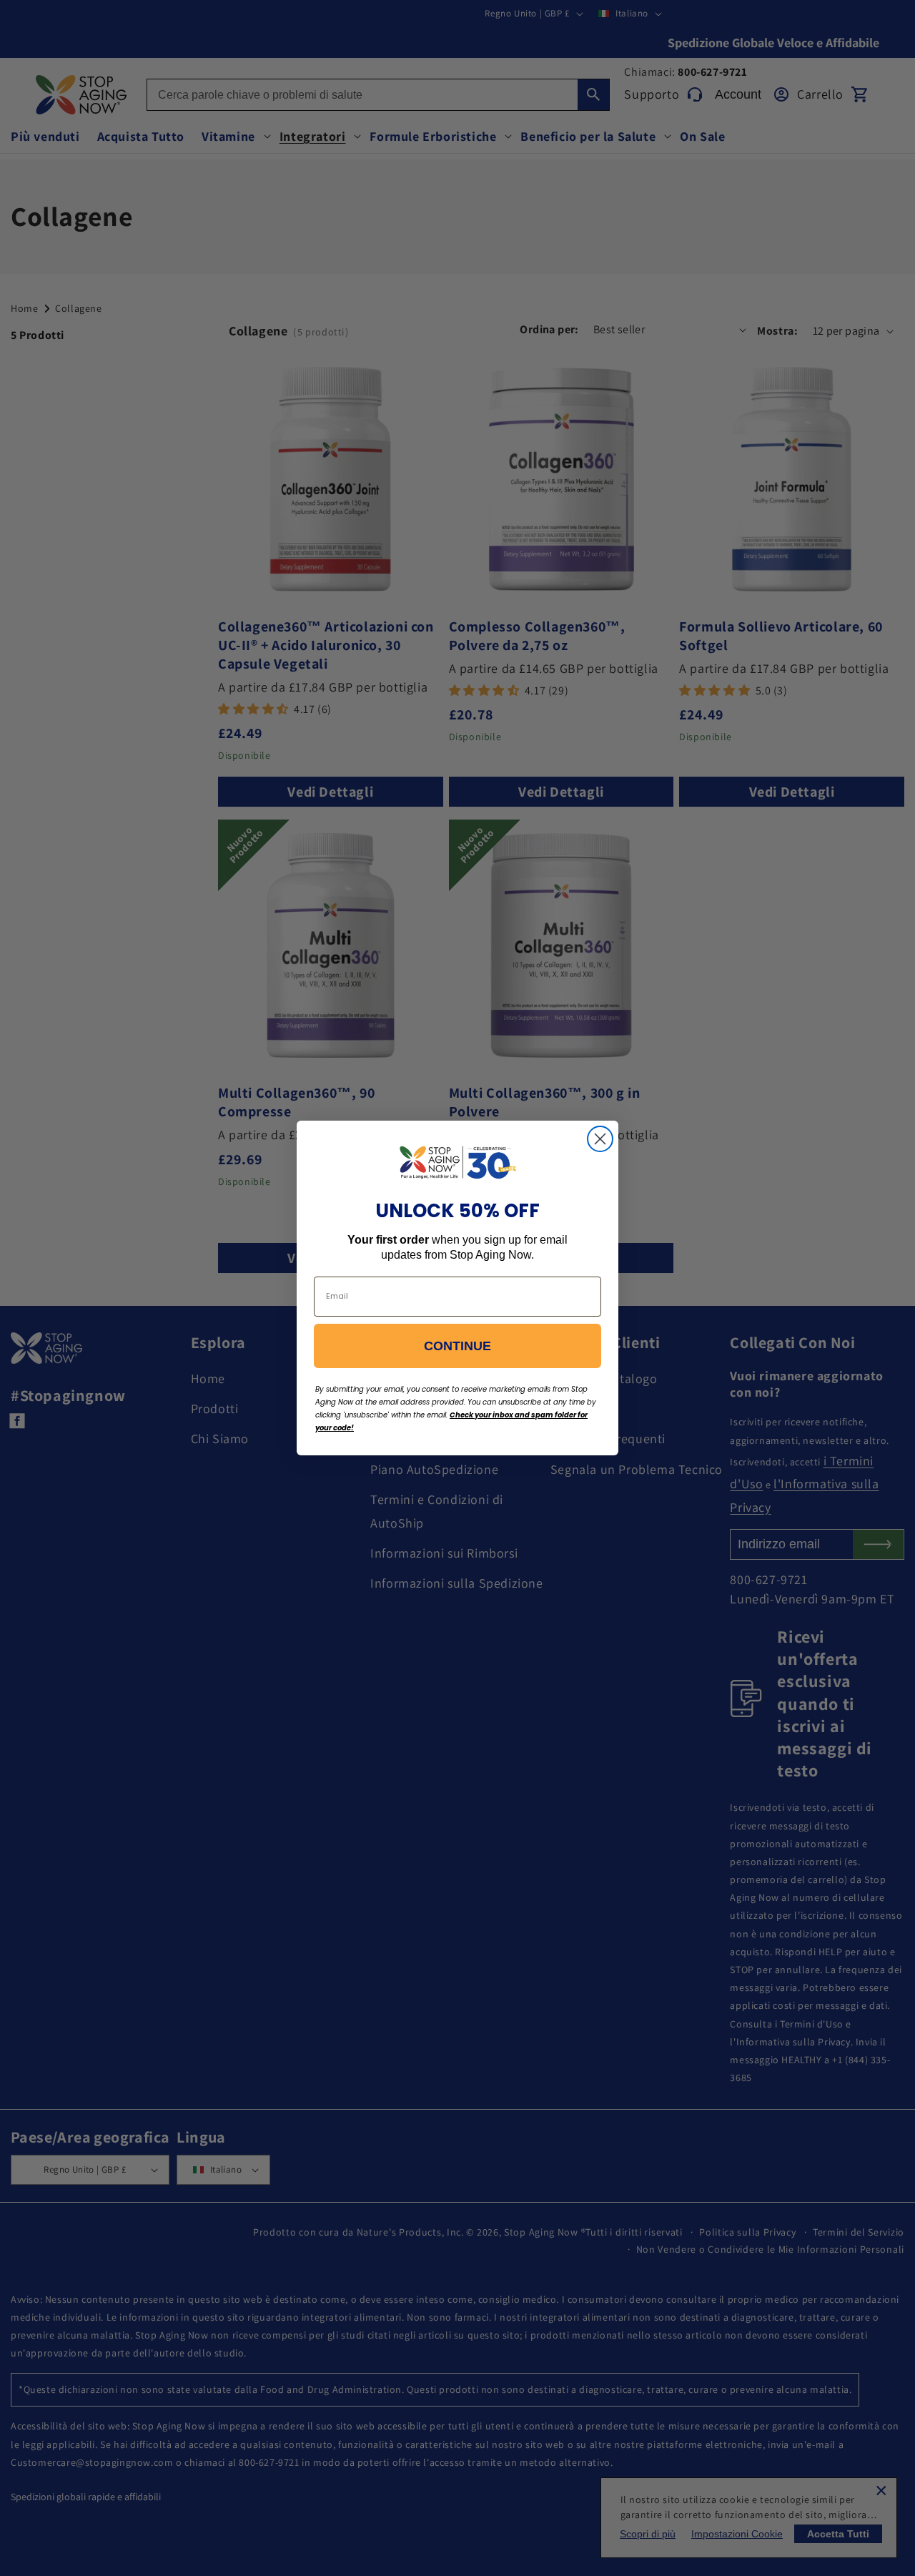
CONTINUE (457, 1346)
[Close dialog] (600, 1139)
